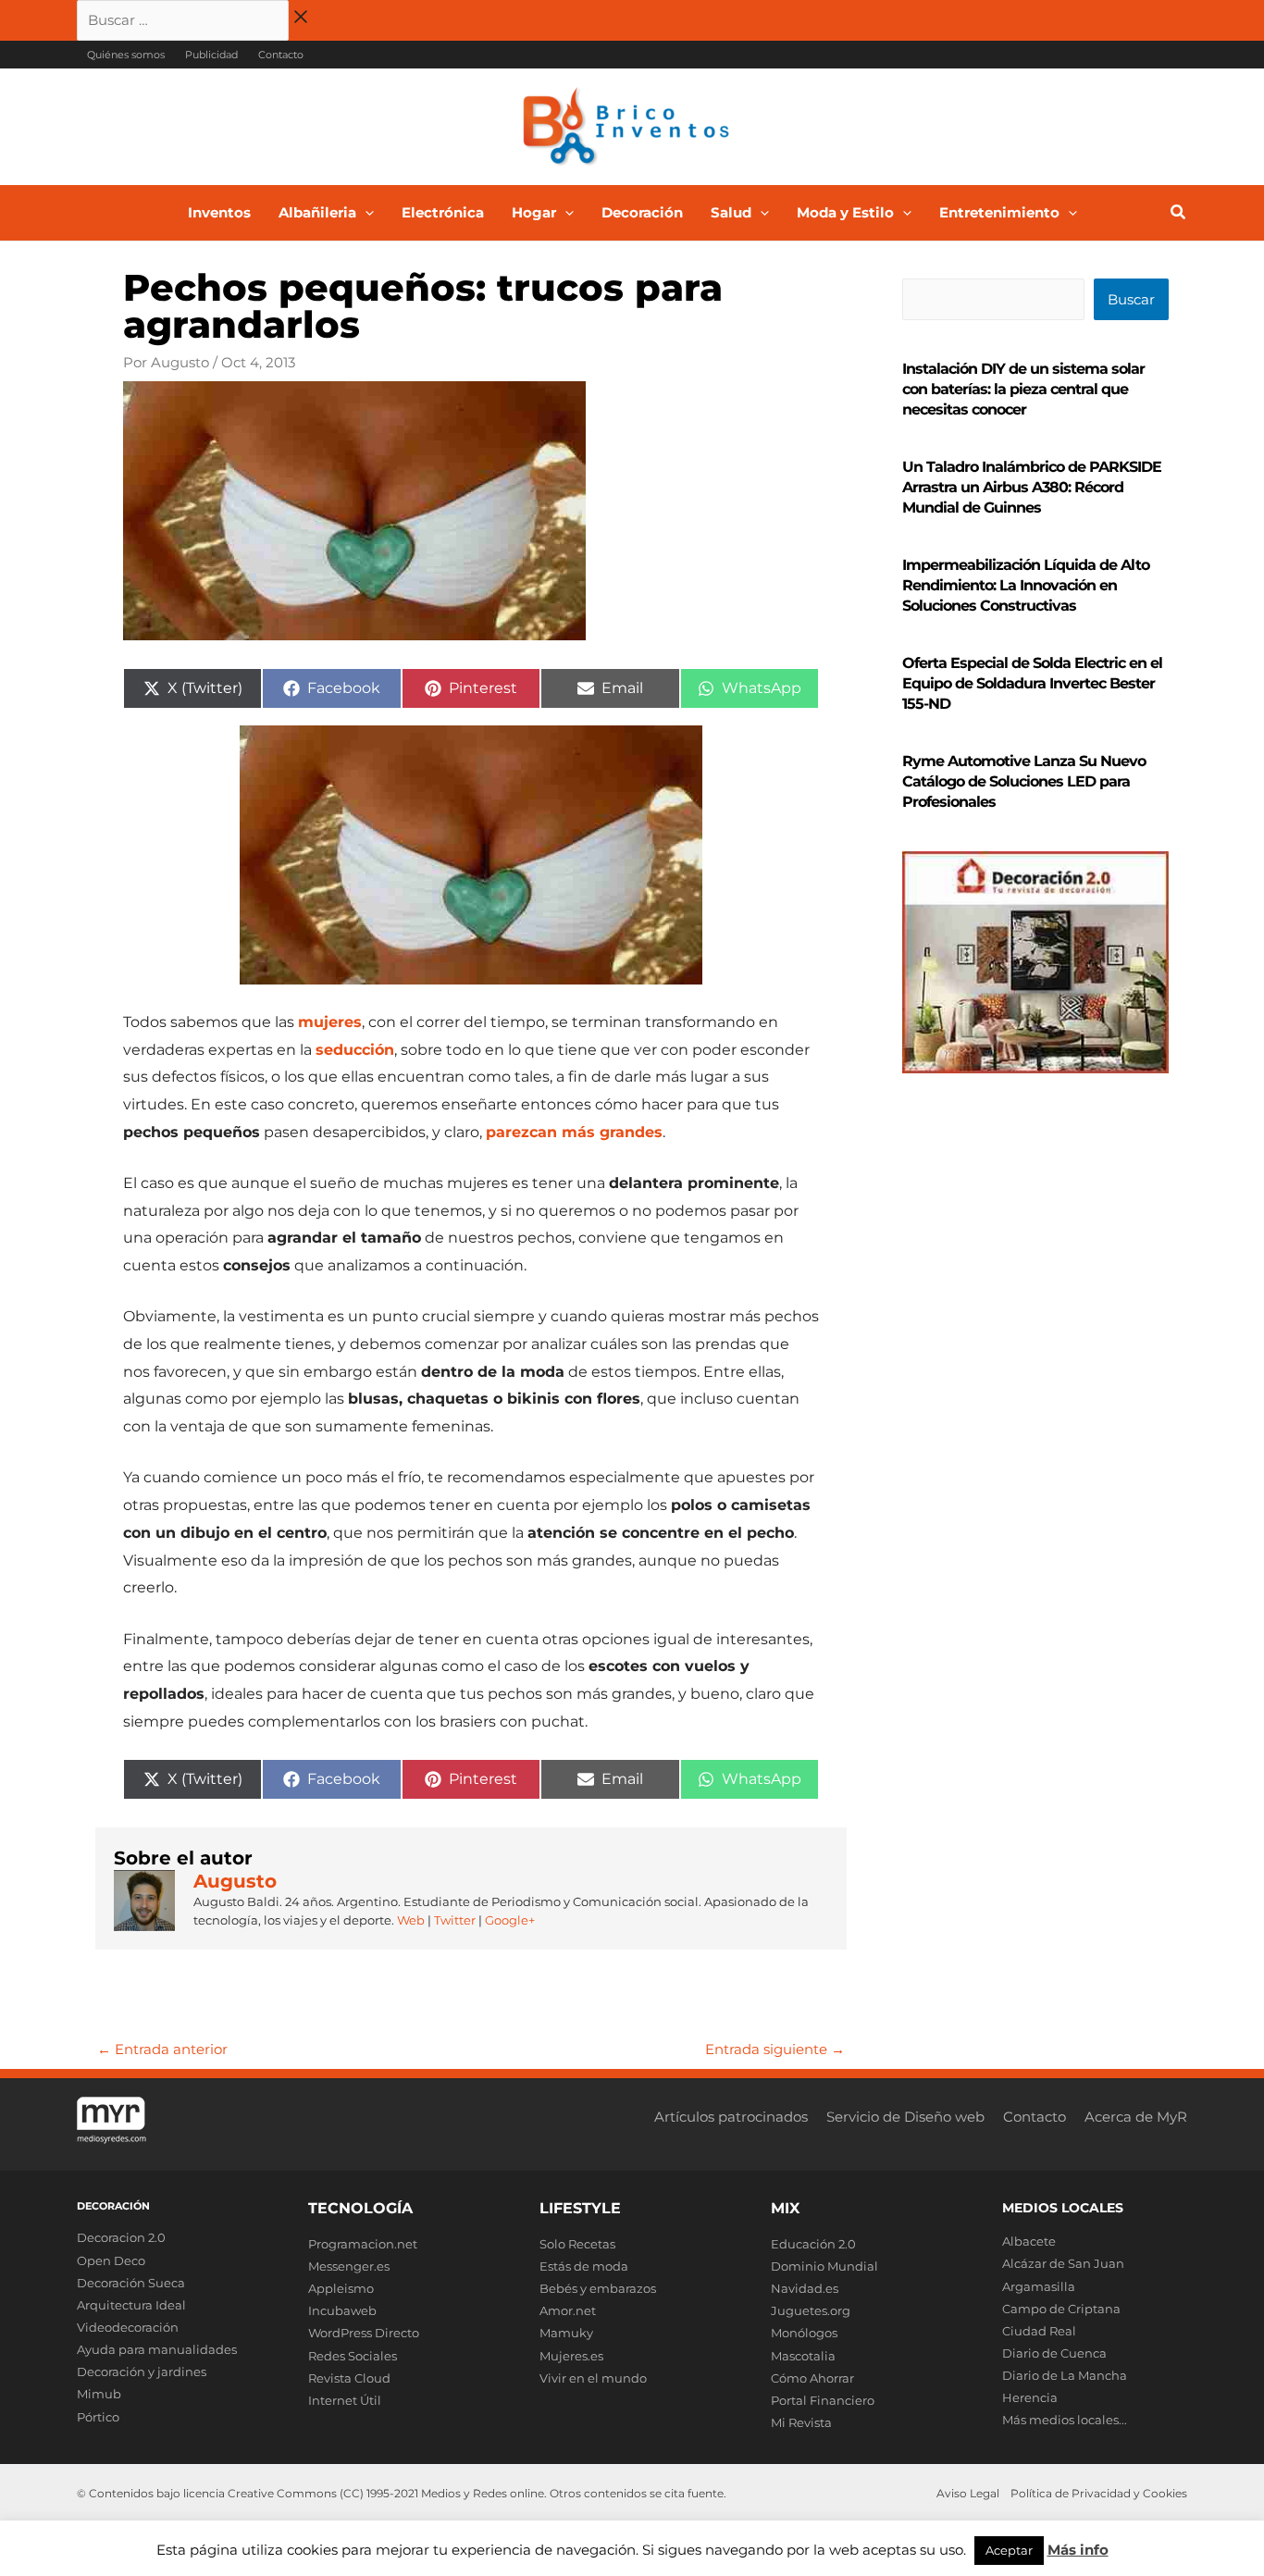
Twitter (455, 1920)
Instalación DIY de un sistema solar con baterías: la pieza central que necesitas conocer (1023, 389)
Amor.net (568, 2310)
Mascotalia (803, 2356)
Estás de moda (584, 2266)
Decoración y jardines (142, 2372)
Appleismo (341, 2288)
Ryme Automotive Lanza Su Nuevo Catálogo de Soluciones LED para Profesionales (1024, 781)
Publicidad (211, 55)
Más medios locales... (1065, 2420)
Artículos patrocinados (731, 2117)
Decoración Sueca (131, 2283)
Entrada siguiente (775, 2049)
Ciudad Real (1039, 2331)
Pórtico (98, 2417)
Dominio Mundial (824, 2266)
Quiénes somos (126, 55)
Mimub (99, 2394)
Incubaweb (342, 2310)
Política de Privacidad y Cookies (1099, 2493)
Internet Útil (345, 2400)
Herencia (1030, 2397)
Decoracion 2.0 (121, 2237)
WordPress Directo (364, 2333)
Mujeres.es (571, 2356)
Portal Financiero (823, 2400)
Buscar (1131, 299)
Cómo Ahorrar (812, 2378)
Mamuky (566, 2333)
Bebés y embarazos (598, 2288)
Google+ (508, 1920)
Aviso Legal (968, 2493)
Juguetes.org (811, 2310)
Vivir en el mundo (593, 2378)
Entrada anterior (162, 2049)
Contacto (281, 55)
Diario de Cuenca (1054, 2353)
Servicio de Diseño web (905, 2117)
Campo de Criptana (1061, 2309)
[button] (365, 213)
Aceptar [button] (1009, 2550)
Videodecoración (128, 2327)
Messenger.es (349, 2266)
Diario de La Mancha (1065, 2375)
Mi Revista (801, 2422)
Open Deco (111, 2260)
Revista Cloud (349, 2378)
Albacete (1029, 2241)
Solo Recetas (577, 2244)
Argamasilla (1039, 2286)
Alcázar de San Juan (1063, 2263)
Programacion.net (363, 2244)
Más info (1078, 2550)
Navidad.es (805, 2288)
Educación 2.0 (813, 2244)
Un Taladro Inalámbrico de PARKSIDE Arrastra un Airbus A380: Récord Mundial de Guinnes (1032, 487)
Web (411, 1920)
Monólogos (804, 2333)
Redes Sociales (353, 2356)
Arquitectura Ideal (131, 2305)
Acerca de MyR (1136, 2117)
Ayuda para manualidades (157, 2349)
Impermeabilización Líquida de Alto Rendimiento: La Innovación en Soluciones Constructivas (1026, 585)
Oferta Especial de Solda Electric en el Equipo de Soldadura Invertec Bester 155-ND (1032, 683)
